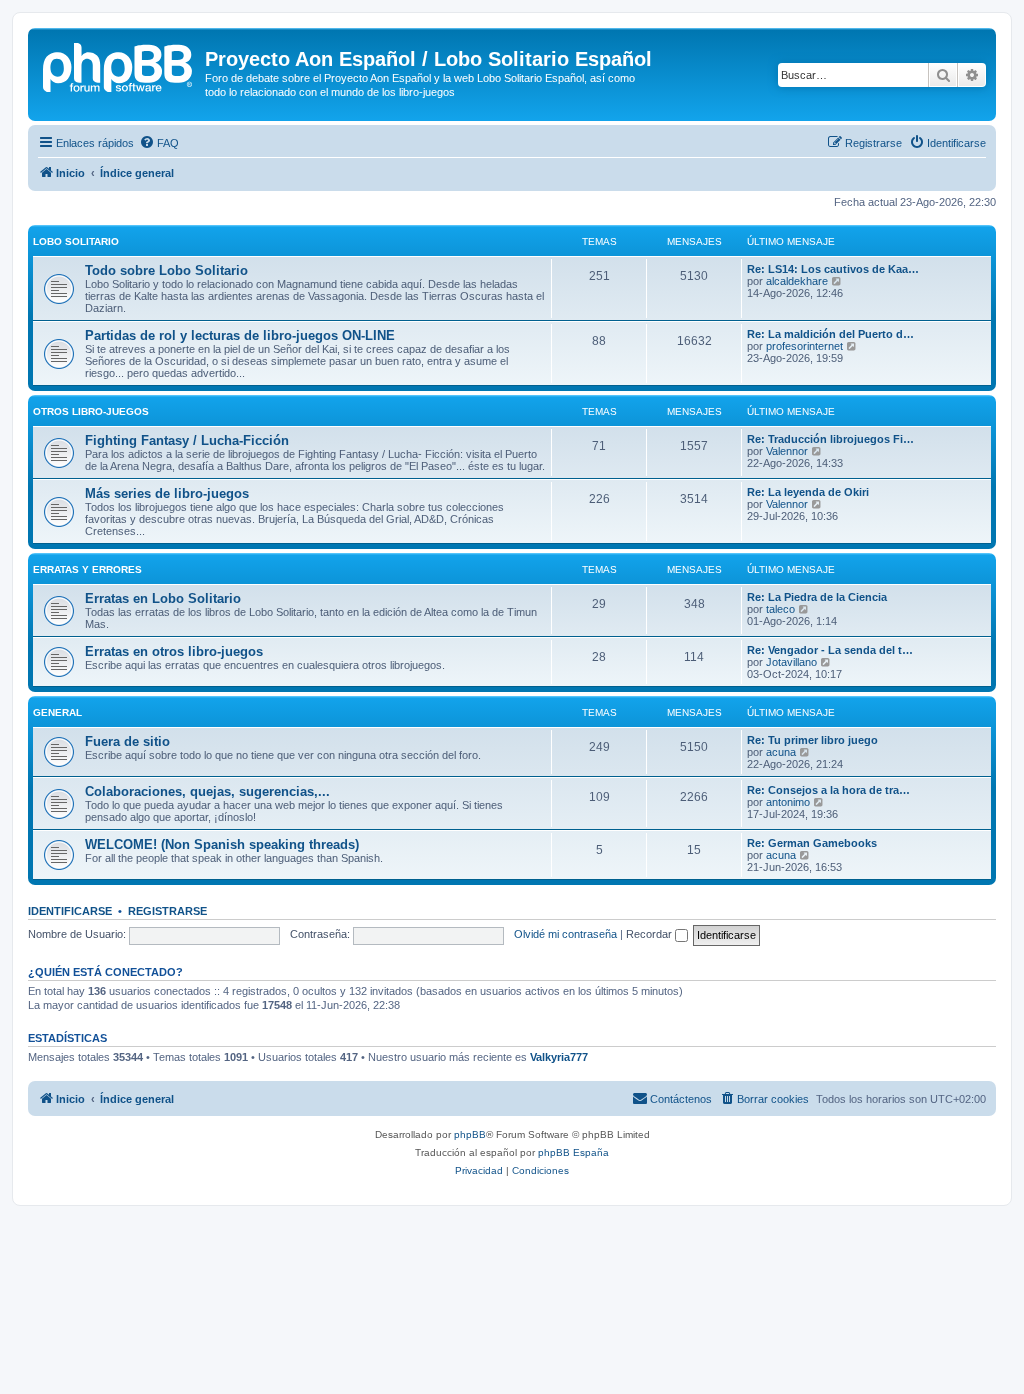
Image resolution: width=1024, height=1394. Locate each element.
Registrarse (167, 911)
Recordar (650, 934)
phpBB (470, 1134)
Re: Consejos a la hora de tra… (828, 790)
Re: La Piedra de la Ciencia (817, 597)
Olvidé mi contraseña (565, 934)
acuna (781, 752)
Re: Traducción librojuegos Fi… (830, 439)
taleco (780, 609)
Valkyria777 (559, 1057)
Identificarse (70, 911)
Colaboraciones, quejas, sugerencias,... (207, 791)
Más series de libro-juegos (167, 493)
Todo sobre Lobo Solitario (166, 270)
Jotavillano (791, 662)
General (57, 712)
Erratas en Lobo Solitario (163, 598)
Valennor (787, 451)
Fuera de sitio (127, 741)
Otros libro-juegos (91, 411)
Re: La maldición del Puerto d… (830, 334)
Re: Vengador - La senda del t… (830, 650)
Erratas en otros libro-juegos (174, 651)
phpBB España (573, 1152)
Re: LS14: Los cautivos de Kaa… (833, 269)
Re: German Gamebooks (812, 843)
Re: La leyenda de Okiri (808, 492)
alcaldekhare (797, 281)
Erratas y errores (87, 569)
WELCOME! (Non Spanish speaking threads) (222, 844)
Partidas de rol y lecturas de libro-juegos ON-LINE (240, 335)
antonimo (788, 802)
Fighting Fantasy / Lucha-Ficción (187, 440)
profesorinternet (804, 346)
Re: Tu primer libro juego (812, 740)
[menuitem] (159, 143)
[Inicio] (119, 65)
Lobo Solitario (76, 241)
